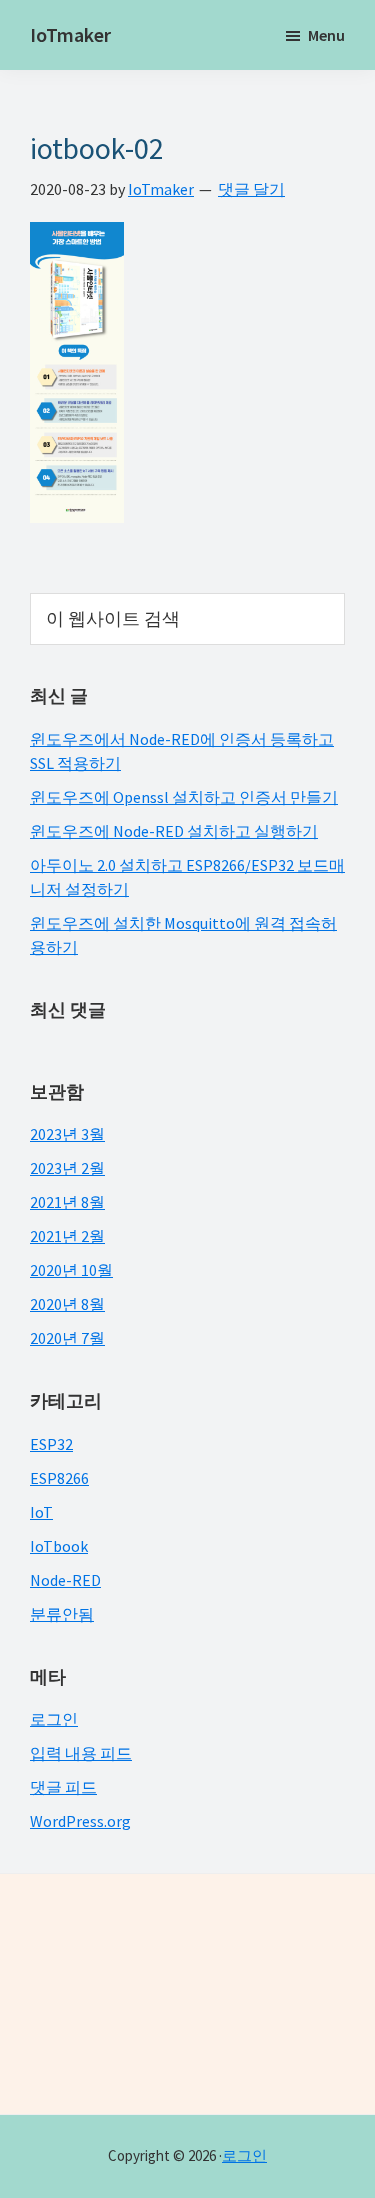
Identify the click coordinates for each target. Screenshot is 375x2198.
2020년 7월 (67, 1338)
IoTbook (59, 1546)
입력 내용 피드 (81, 1753)
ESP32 (51, 1444)
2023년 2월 (67, 1168)
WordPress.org (80, 1821)
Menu (326, 35)
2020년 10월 (71, 1270)
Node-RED (65, 1580)
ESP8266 (59, 1478)
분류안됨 (62, 1614)
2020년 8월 (67, 1304)
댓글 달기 (251, 189)
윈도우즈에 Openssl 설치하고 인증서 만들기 (184, 797)
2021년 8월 (67, 1202)
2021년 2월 (67, 1236)
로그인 (54, 1719)
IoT (41, 1512)
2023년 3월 (67, 1134)
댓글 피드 (63, 1787)
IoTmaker (70, 34)
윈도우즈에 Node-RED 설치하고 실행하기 (174, 831)
